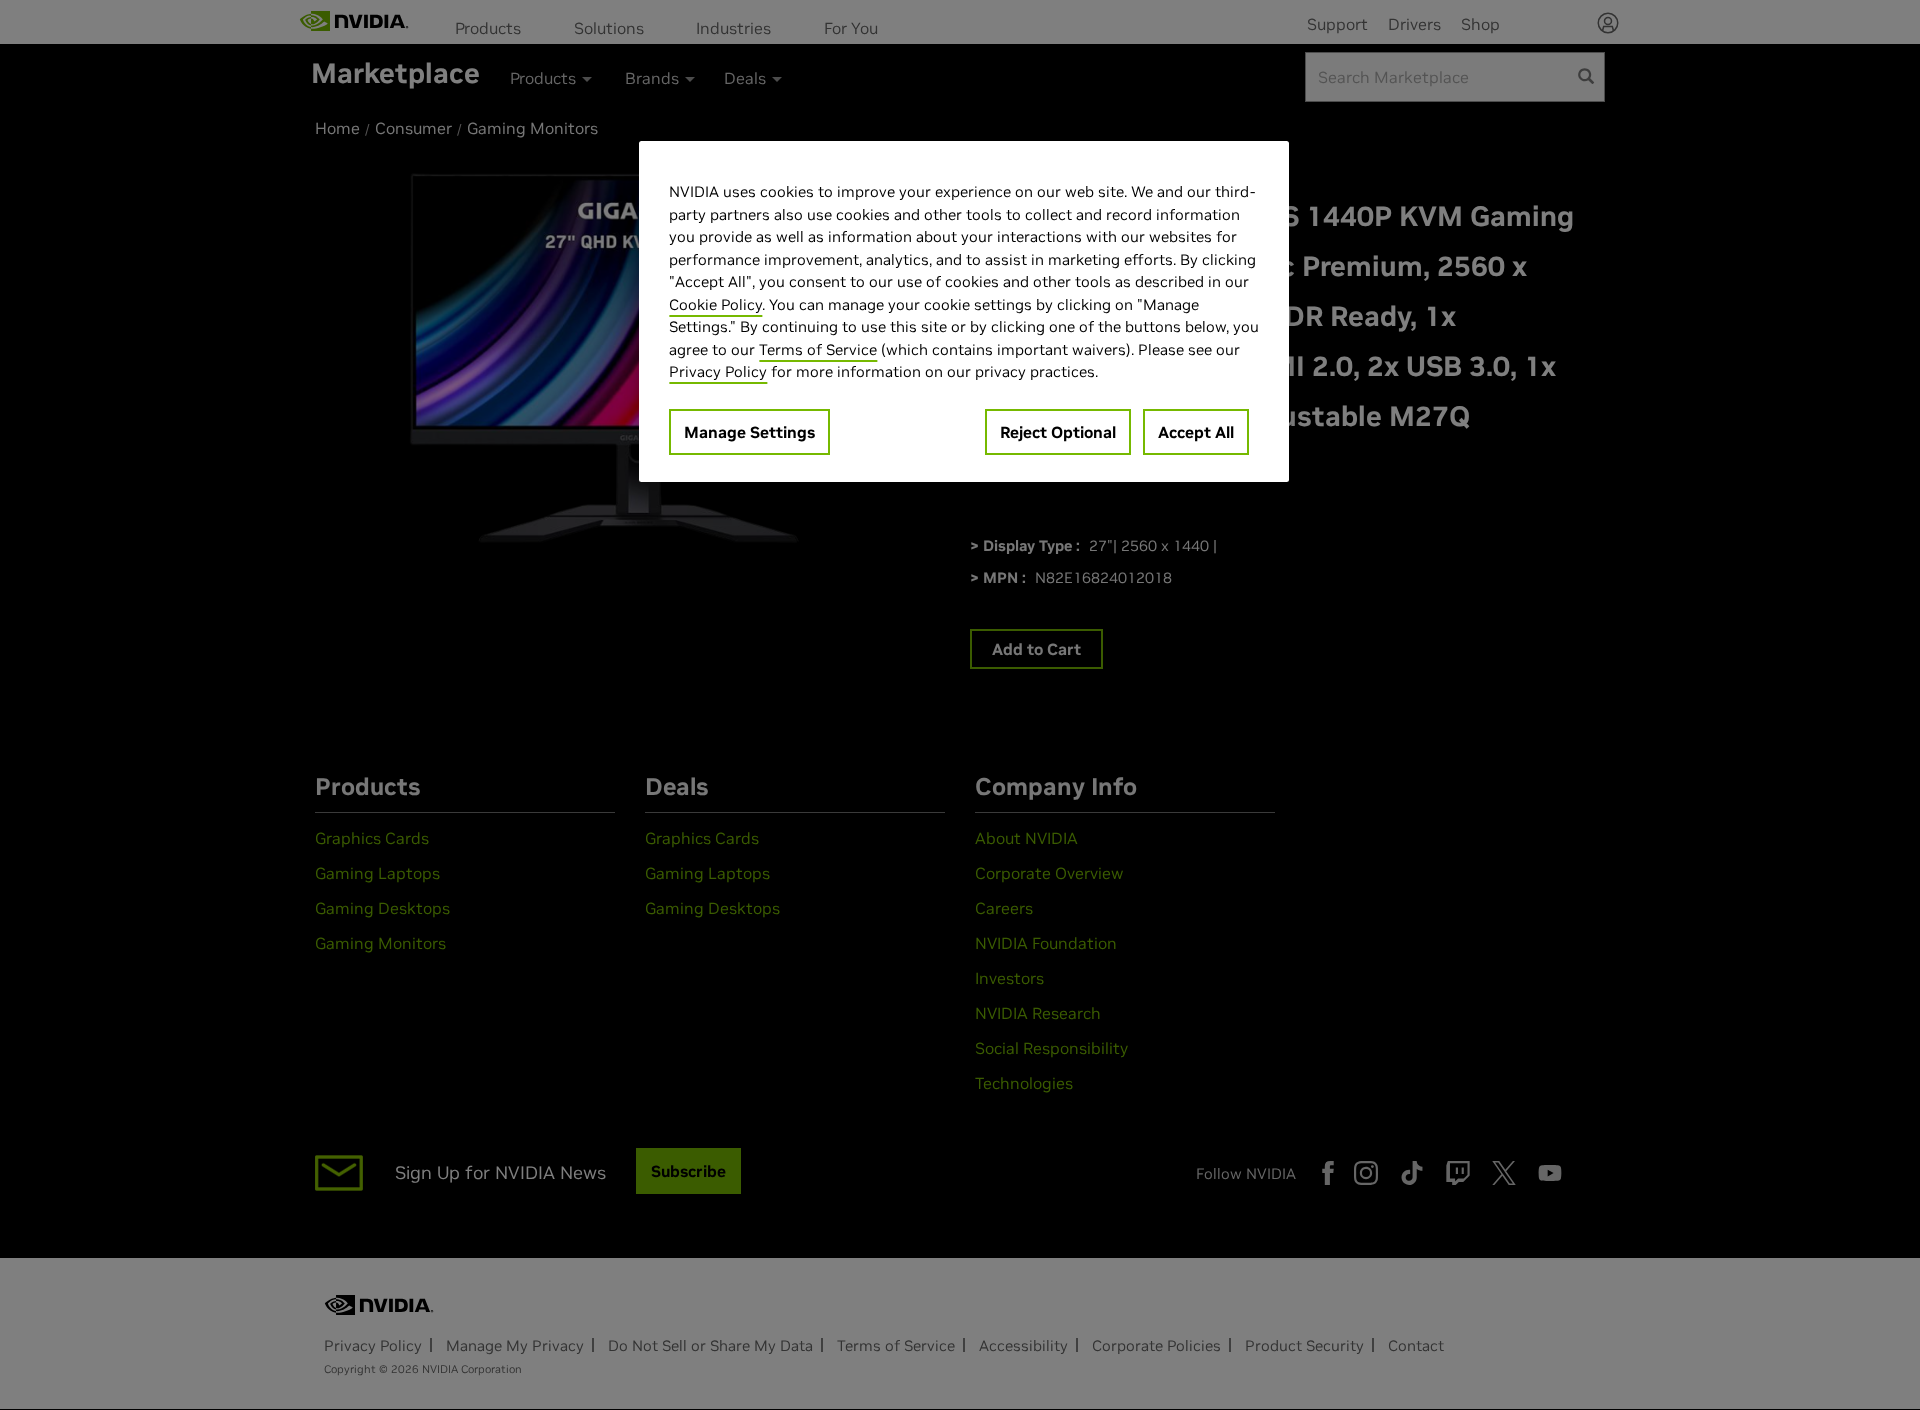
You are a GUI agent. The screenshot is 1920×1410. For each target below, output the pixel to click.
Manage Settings (749, 432)
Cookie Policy (715, 304)
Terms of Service (818, 349)
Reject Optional (1058, 432)
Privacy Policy (718, 371)
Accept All (1196, 432)
